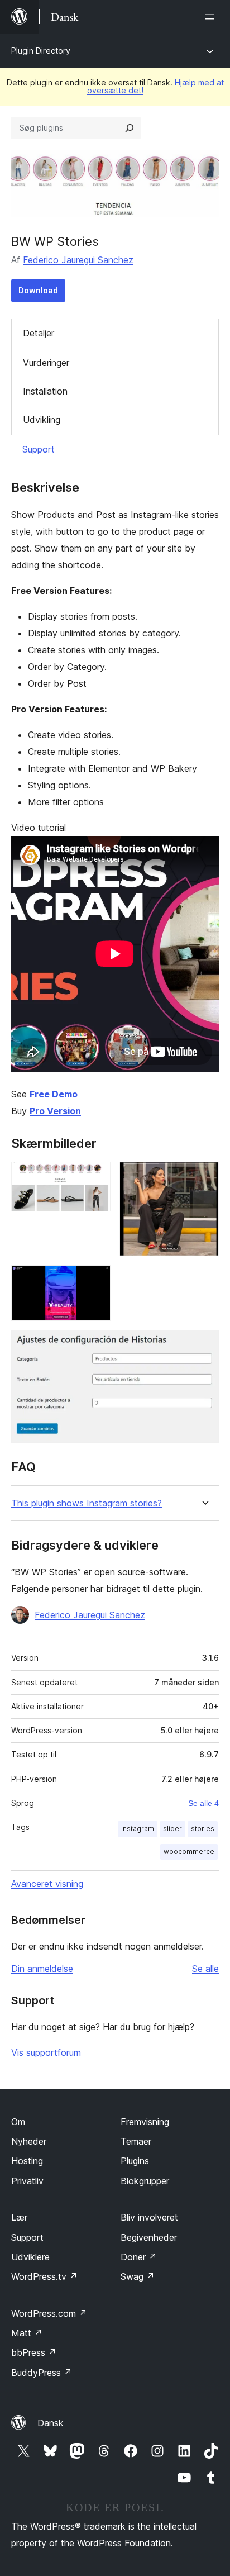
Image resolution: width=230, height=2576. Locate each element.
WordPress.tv (44, 2276)
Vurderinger (46, 363)
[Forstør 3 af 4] (95, 1280)
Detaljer (39, 333)
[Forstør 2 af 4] (204, 1177)
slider (172, 1829)
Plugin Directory (41, 51)
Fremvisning (145, 2122)
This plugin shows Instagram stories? (87, 1503)
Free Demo (54, 1094)
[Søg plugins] (130, 128)
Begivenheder (149, 2237)
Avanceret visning (47, 1884)
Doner (139, 2257)
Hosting (27, 2161)
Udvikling (42, 420)
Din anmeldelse (42, 1969)
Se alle (205, 1969)
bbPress (34, 2352)
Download (38, 290)
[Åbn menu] (212, 17)
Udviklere (30, 2257)
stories (203, 1829)
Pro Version (55, 1111)
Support (39, 449)
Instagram (138, 1829)
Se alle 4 (203, 1803)
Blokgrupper (145, 2181)
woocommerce (189, 1852)
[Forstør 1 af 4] (95, 1177)
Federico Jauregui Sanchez (78, 260)
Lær (19, 2217)
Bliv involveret (149, 2217)
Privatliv (27, 2181)
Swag (138, 2276)
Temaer (136, 2141)
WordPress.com (49, 2313)
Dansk (51, 2423)
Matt (27, 2333)
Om (18, 2122)
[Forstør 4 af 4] (204, 1345)
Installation (45, 391)
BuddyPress (42, 2373)
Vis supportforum (46, 2052)
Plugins (135, 2161)
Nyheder (29, 2141)
